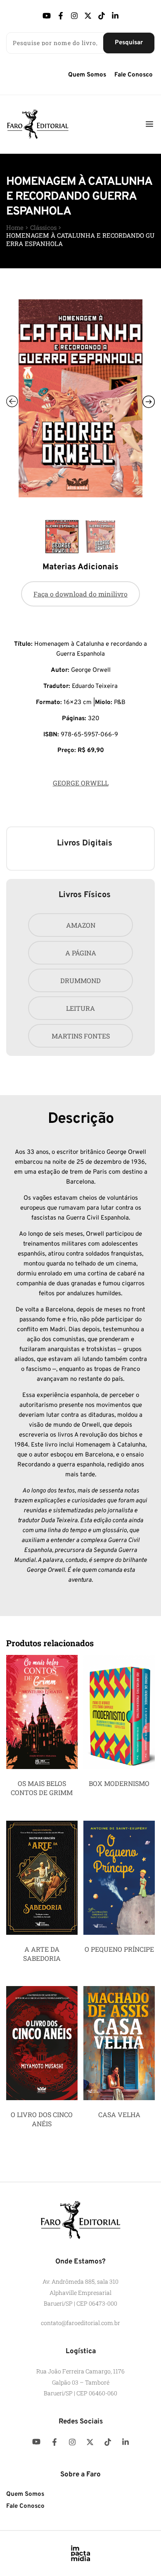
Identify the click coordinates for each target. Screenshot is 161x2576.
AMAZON (81, 925)
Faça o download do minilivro (80, 594)
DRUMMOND (80, 980)
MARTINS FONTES (81, 1036)
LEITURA (80, 1008)
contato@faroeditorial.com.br (80, 2323)
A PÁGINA (81, 953)
